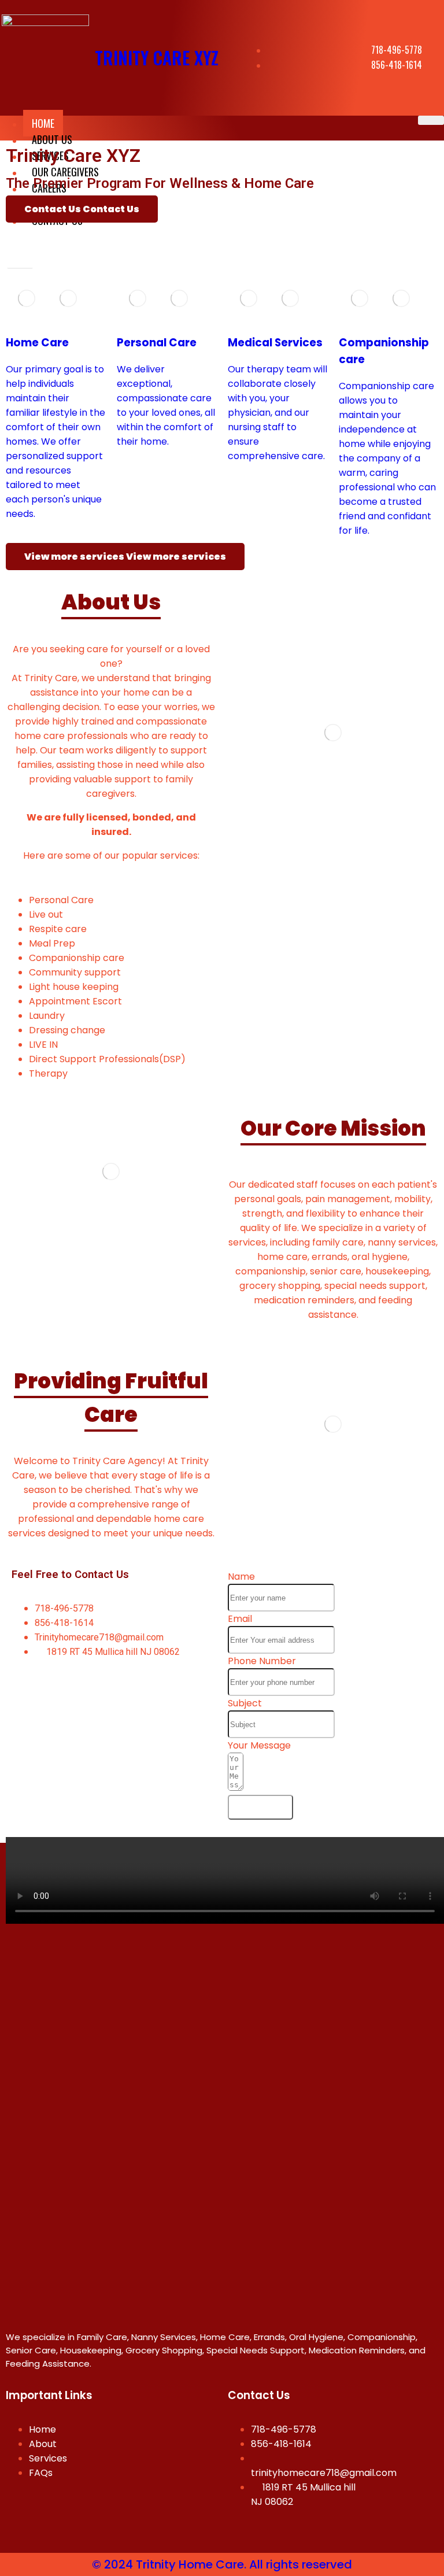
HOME (43, 123)
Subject (245, 1703)
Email (240, 1619)
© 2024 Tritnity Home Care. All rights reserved (222, 2564)
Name (241, 1577)
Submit (260, 1807)
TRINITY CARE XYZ (157, 58)
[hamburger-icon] (431, 120)
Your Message (259, 1745)
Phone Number (262, 1661)
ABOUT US (52, 139)
